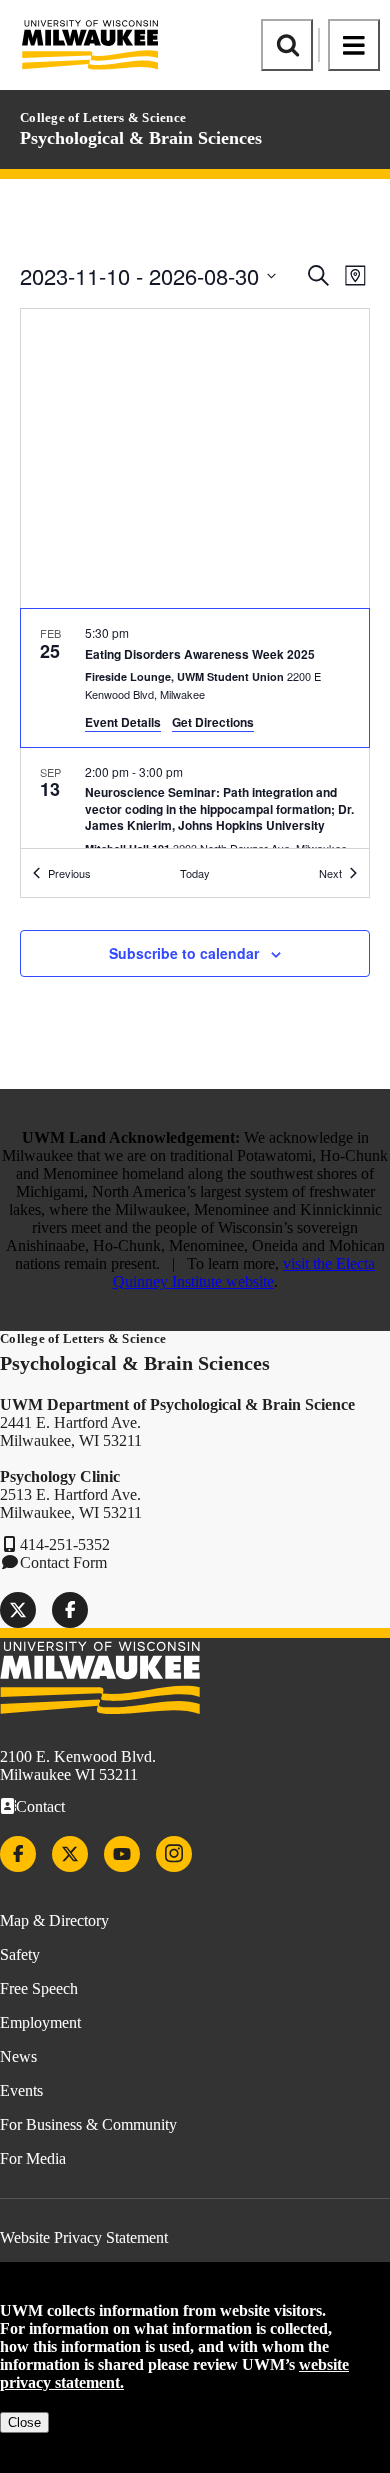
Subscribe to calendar (184, 953)
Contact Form (63, 1562)
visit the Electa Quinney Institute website (244, 1272)
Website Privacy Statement (84, 2237)
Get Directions (213, 722)
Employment (40, 2022)
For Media (33, 2158)
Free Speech (39, 1988)
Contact (40, 1806)
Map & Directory (54, 1920)
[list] (195, 728)
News (18, 2056)
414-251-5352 (65, 1544)
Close (24, 2422)
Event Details (123, 722)
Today (195, 873)
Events (21, 2090)
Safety (20, 1954)
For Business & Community (88, 2124)
